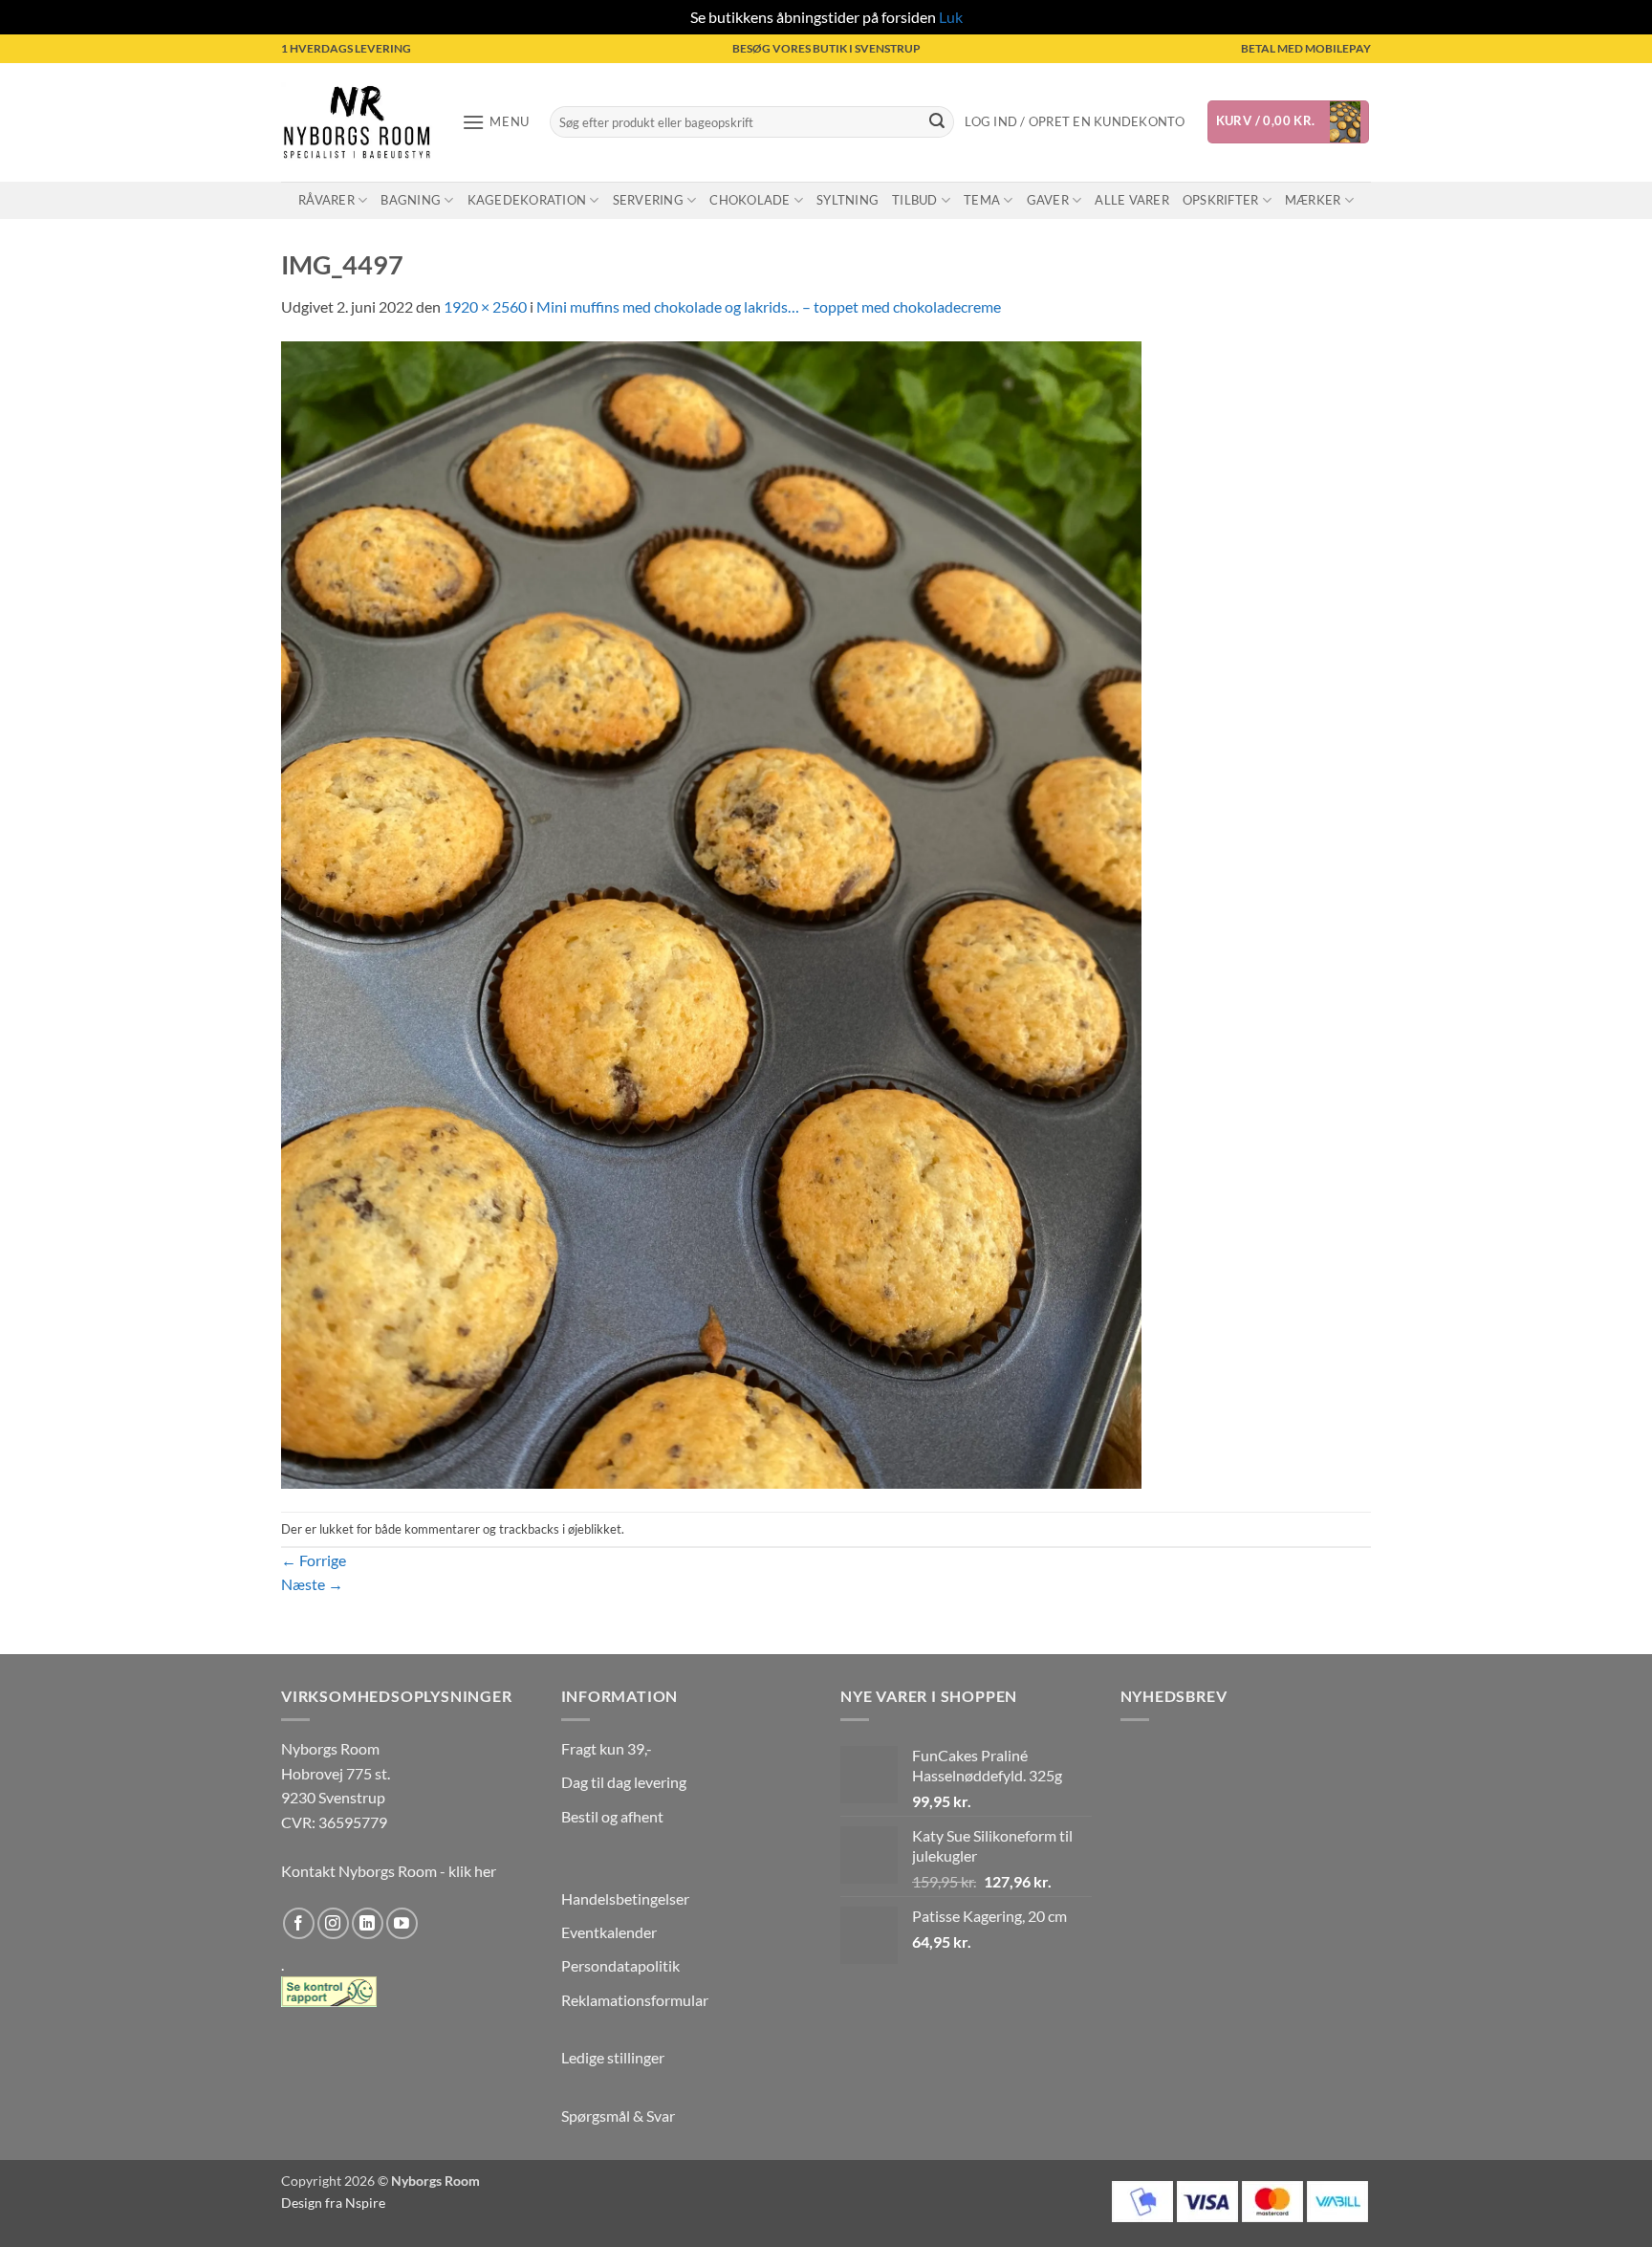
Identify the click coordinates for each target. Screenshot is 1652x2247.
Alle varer (1132, 200)
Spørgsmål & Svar (618, 2116)
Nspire (365, 2203)
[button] (496, 122)
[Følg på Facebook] (299, 1923)
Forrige (314, 1560)
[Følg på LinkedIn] (368, 1923)
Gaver (1048, 200)
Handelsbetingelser (625, 1898)
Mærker (1313, 200)
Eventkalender (609, 1932)
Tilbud (915, 200)
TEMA (982, 200)
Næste (312, 1584)
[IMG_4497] (711, 913)
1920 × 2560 (485, 306)
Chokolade (750, 200)
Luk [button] (951, 17)
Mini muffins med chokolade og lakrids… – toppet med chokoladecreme (769, 306)
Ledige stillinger (613, 2057)
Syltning (848, 200)
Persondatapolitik (620, 1965)
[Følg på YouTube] (402, 1923)
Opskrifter (1221, 200)
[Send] (937, 122)
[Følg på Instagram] (333, 1923)
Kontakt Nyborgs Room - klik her (389, 1871)
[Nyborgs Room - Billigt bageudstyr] (357, 122)
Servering (648, 200)
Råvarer (326, 200)
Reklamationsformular (635, 2000)
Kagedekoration (527, 200)
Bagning (411, 200)
